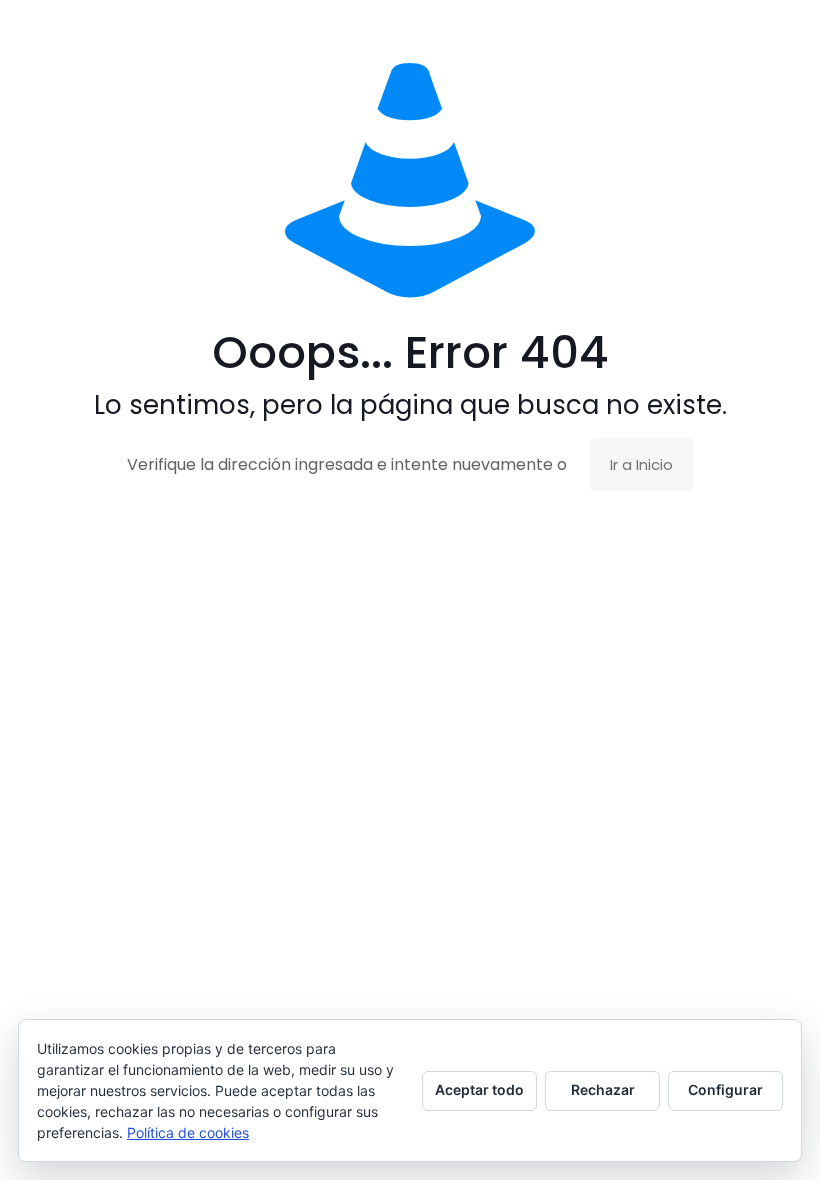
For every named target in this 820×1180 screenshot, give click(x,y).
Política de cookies (188, 1132)
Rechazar (603, 1089)
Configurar (725, 1089)
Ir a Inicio (641, 464)
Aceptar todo (479, 1089)
